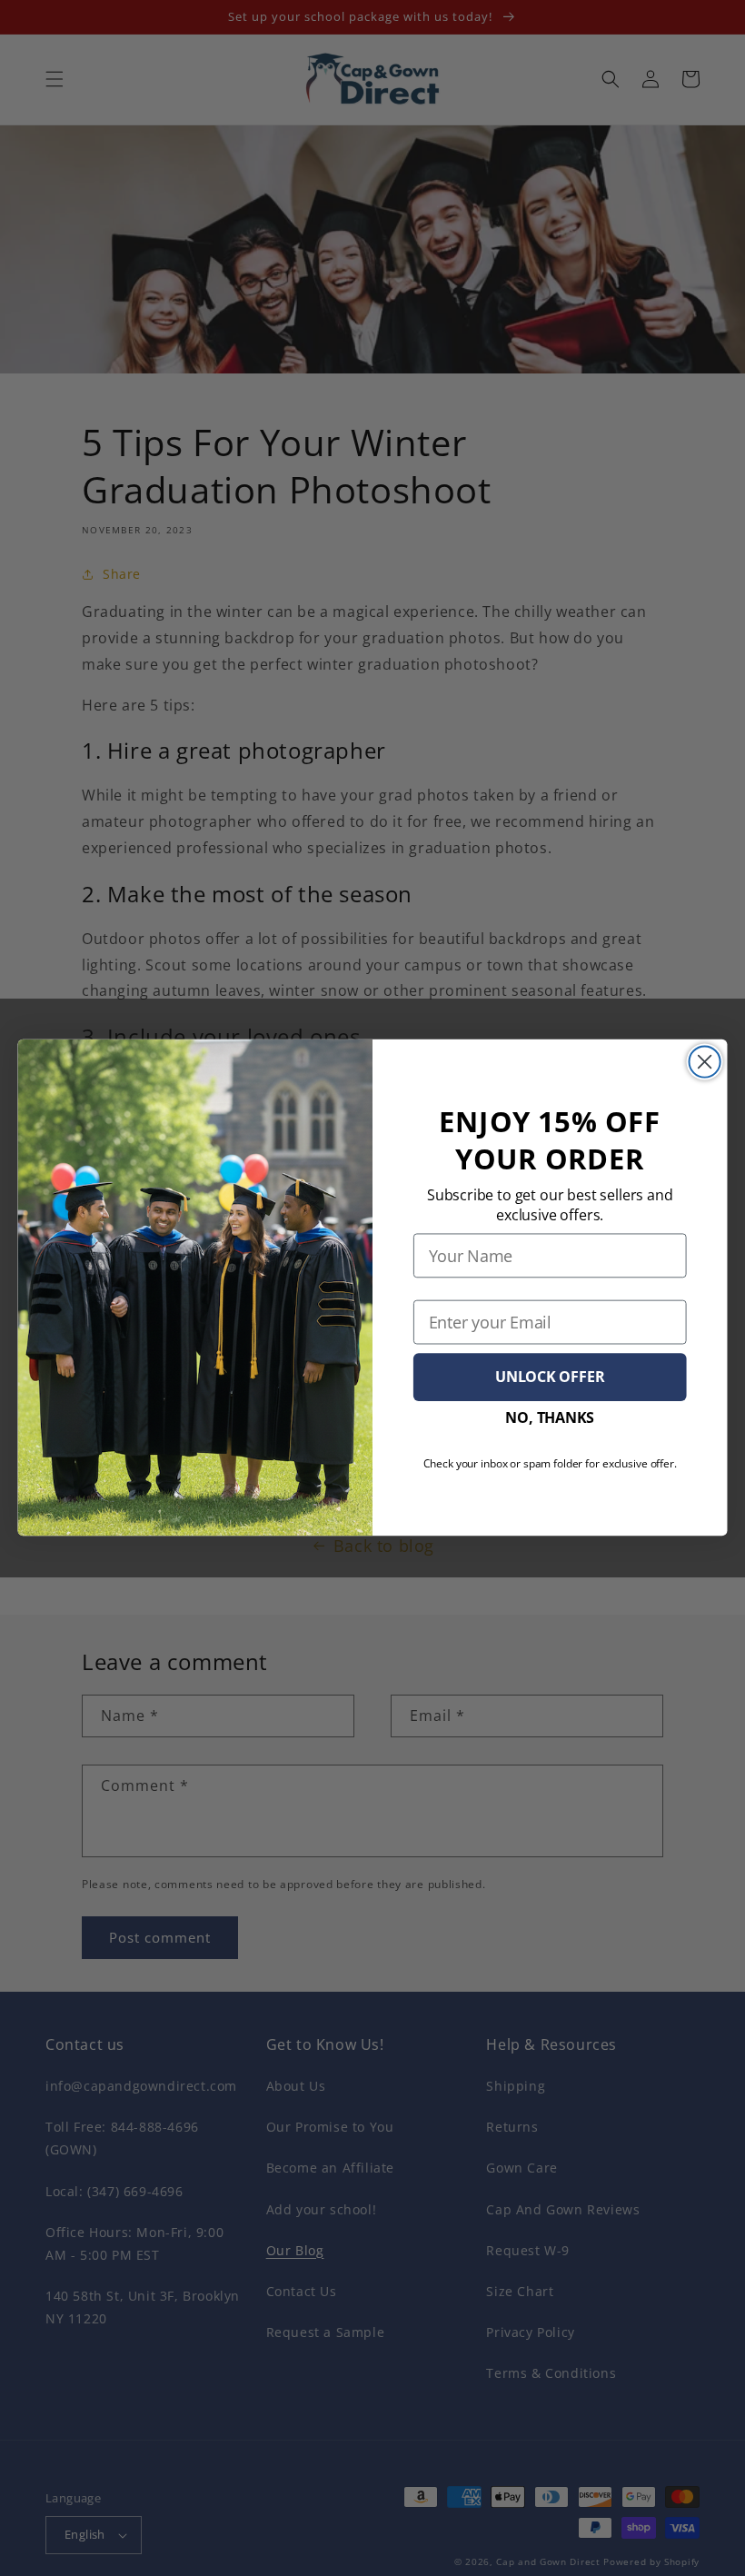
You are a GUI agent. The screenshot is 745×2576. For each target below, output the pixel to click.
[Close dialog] (705, 1062)
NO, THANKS (550, 1418)
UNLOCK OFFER (550, 1377)
